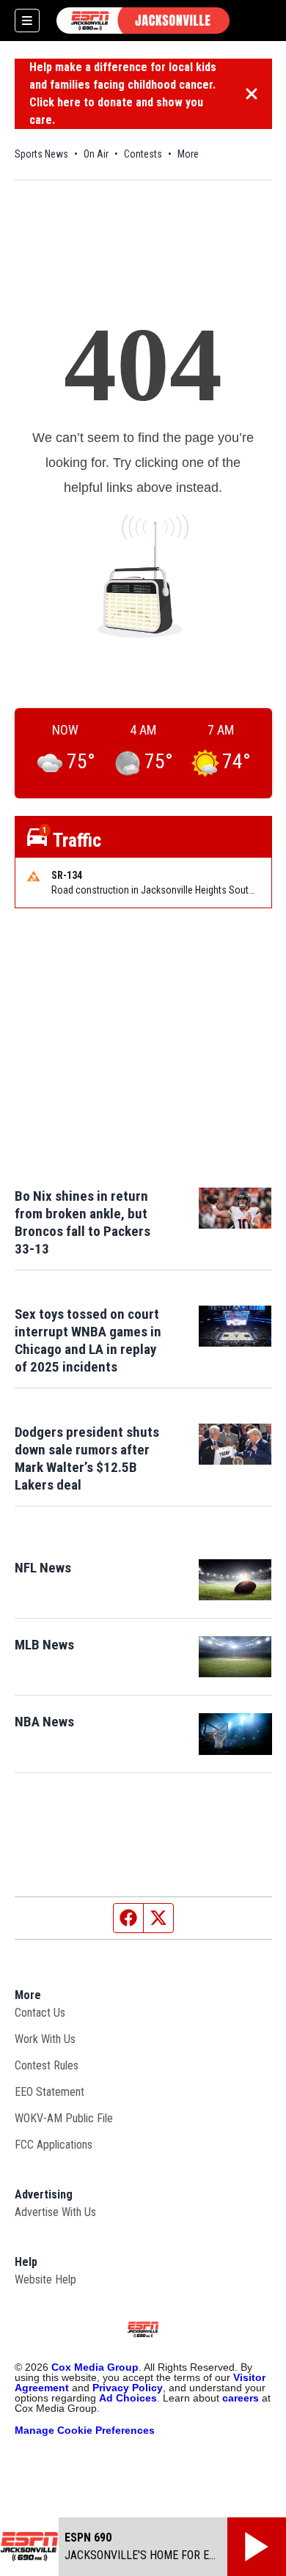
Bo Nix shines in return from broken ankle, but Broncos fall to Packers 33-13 (82, 1222)
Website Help (45, 2279)
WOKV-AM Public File (64, 2118)
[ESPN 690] (143, 21)
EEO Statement (49, 2092)
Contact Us (40, 2013)
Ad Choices (128, 2398)
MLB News (44, 1645)
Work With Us (45, 2039)
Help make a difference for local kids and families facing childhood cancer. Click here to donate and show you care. (123, 93)
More (188, 154)
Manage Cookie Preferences (85, 2430)
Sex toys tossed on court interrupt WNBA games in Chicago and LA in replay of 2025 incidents (88, 1340)
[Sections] (27, 21)
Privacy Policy (128, 2388)
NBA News (44, 1722)
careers (241, 2398)
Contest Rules (47, 2065)
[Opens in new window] (235, 1580)
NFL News (43, 1568)
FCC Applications (54, 2145)
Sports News (41, 154)
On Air (96, 154)
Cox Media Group (95, 2367)
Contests (143, 154)
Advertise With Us (55, 2212)
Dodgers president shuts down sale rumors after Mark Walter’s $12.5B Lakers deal (87, 1458)
